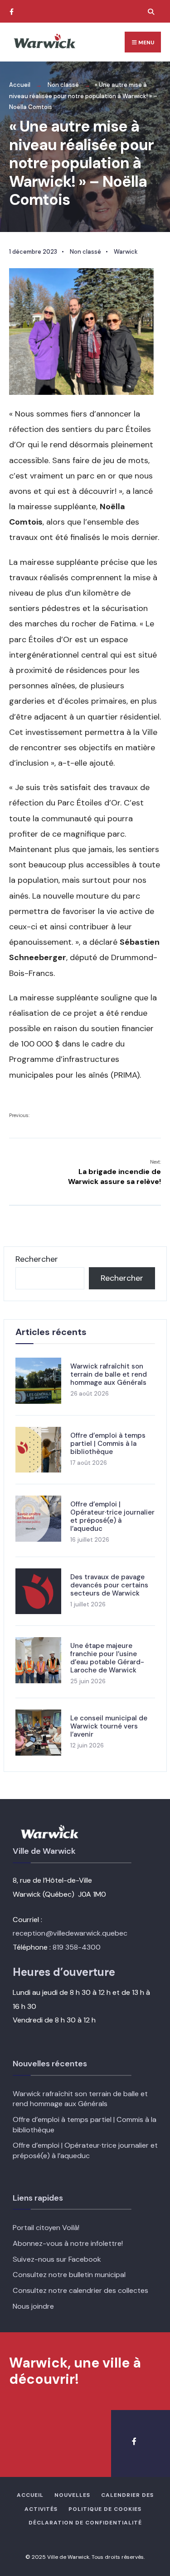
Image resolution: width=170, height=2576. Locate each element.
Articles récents (51, 1332)
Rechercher (37, 1259)
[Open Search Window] (150, 12)
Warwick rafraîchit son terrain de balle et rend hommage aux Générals (109, 1374)
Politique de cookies (105, 2509)
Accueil (20, 85)
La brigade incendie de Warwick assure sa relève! (114, 1172)
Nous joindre (33, 2306)
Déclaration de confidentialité (85, 2523)
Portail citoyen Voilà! (46, 2228)
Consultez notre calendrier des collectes (80, 2290)
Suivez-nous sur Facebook (57, 2259)
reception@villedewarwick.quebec (70, 1933)
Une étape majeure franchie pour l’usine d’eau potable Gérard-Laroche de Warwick (107, 1658)
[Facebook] (11, 12)
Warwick (126, 252)
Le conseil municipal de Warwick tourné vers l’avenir (109, 1726)
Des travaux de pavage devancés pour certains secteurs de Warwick (109, 1585)
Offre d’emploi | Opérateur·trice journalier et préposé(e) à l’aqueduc (112, 1516)
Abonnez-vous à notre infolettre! (68, 2243)
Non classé (63, 85)
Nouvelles (72, 2495)
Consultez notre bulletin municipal (69, 2275)
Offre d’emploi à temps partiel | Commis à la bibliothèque (108, 1444)
